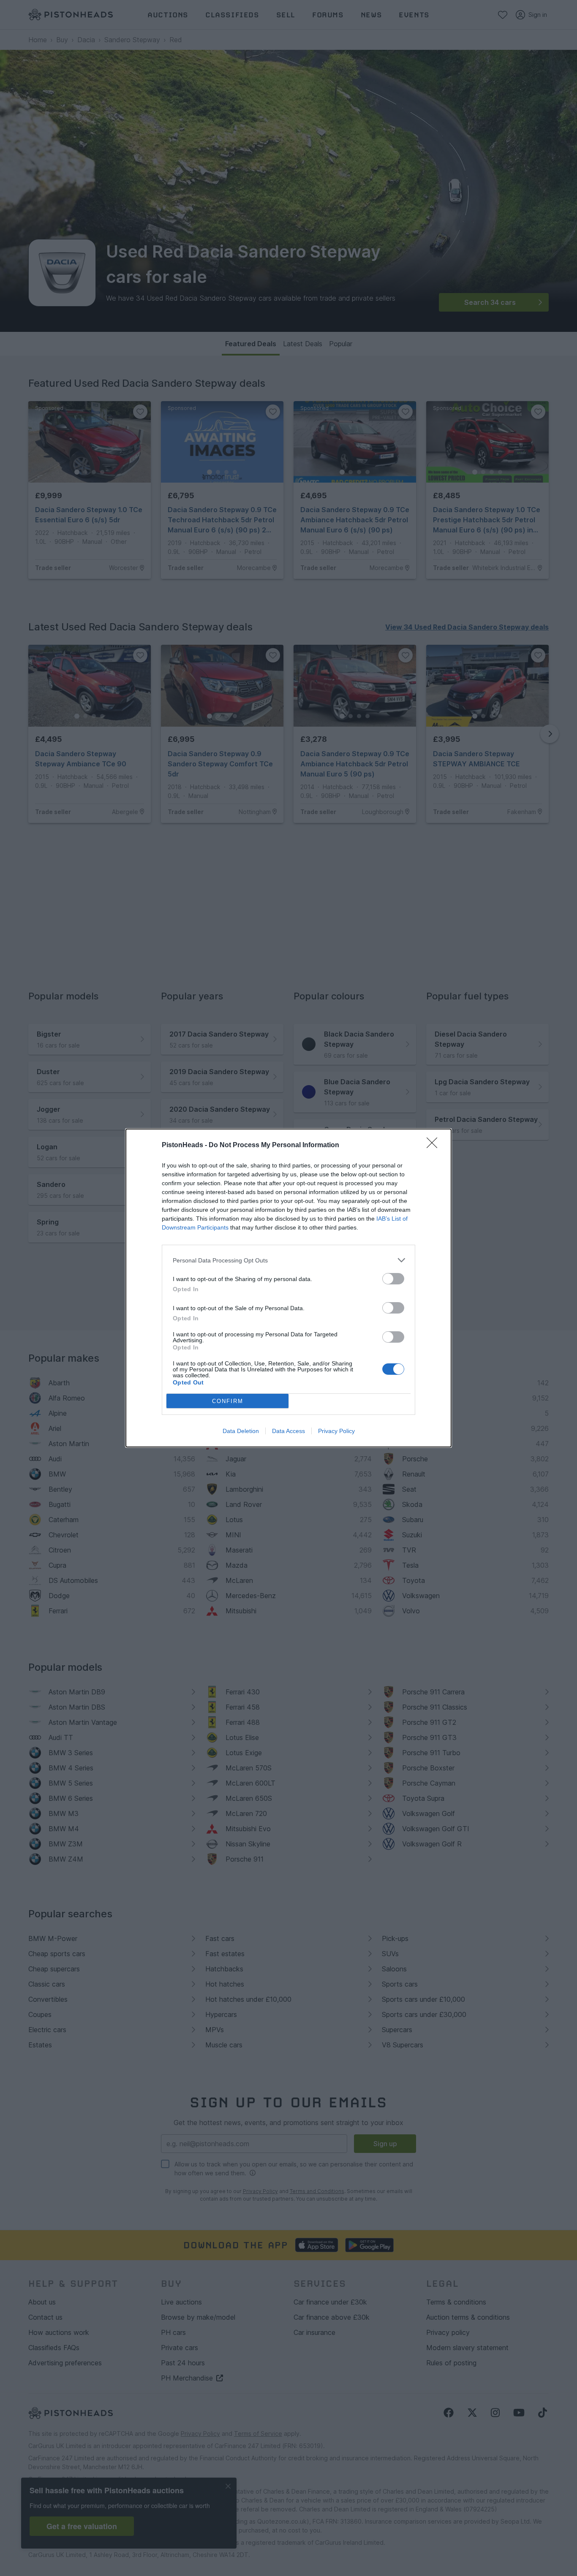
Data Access (288, 1431)
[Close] (435, 1145)
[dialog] (288, 1288)
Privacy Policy (336, 1431)
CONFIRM (228, 1401)
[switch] (393, 1279)
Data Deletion (241, 1431)
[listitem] (288, 1260)
